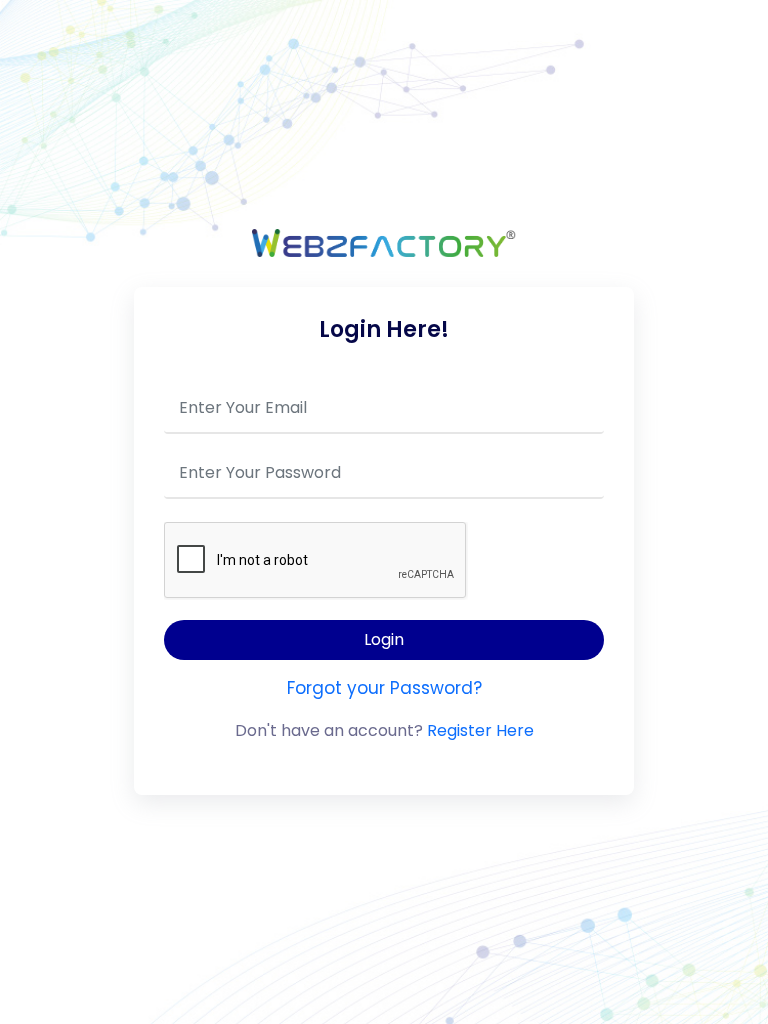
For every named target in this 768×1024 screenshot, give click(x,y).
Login (384, 639)
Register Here (480, 730)
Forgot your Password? (384, 688)
